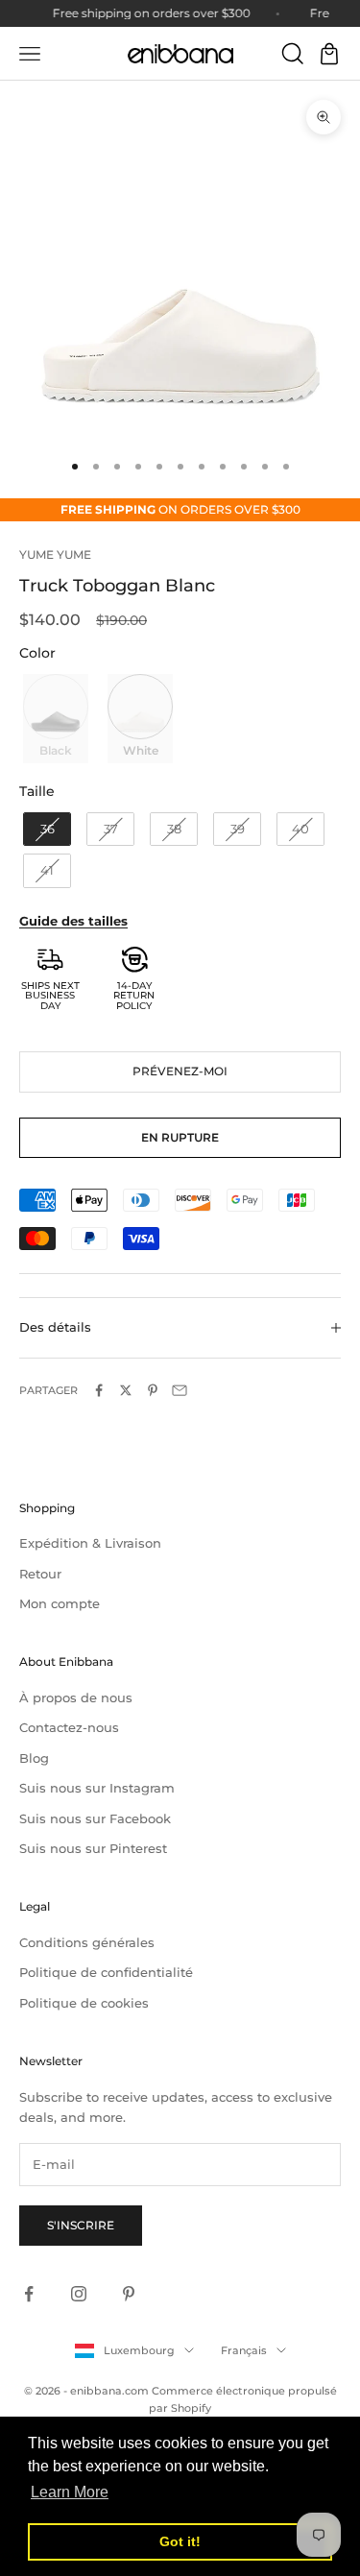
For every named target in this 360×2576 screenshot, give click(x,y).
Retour (40, 1574)
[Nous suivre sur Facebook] (29, 2294)
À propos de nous (76, 1697)
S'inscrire (81, 2225)
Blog (34, 1758)
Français (244, 2350)
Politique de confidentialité (106, 1972)
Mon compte (60, 1603)
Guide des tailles (73, 921)
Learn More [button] (70, 2492)
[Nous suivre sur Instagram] (79, 2294)
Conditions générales (87, 1942)
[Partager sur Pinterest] (153, 1390)
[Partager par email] (180, 1390)
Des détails (55, 1327)
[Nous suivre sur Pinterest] (129, 2294)
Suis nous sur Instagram (97, 1788)
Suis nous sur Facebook (95, 1818)
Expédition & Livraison (90, 1543)
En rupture (180, 1137)
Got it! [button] (180, 2541)
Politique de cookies (84, 2003)
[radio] (54, 718)
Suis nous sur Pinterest (93, 1848)
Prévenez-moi (180, 1071)
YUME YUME (55, 554)
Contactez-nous (69, 1727)
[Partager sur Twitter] (126, 1390)
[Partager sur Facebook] (99, 1390)
